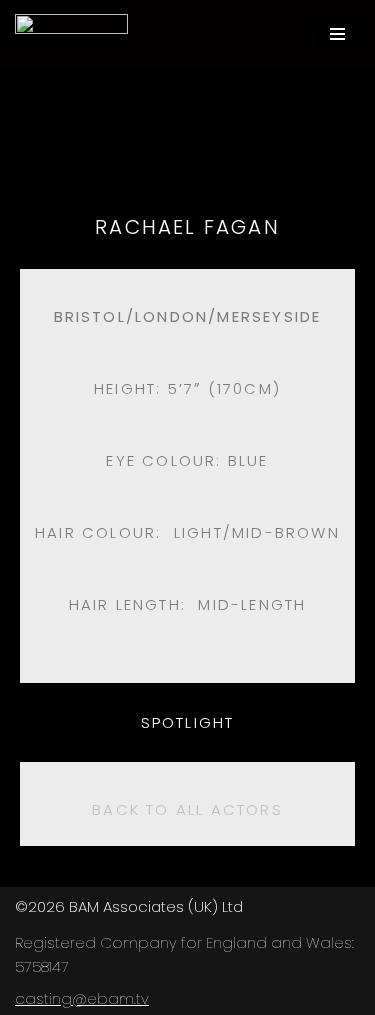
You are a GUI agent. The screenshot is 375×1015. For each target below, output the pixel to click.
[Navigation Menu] (337, 34)
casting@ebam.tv (82, 998)
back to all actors (187, 809)
